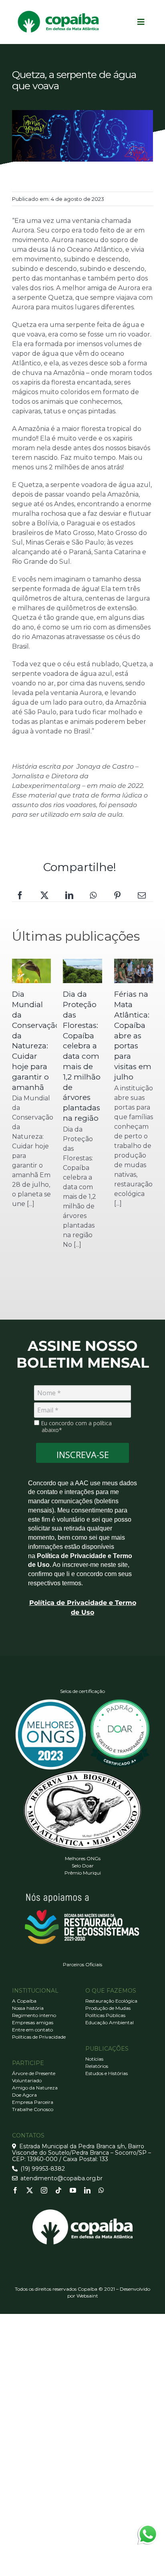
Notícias (94, 2059)
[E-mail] (142, 895)
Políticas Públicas (105, 2015)
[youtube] (73, 2190)
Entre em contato (32, 2030)
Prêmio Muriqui (83, 1873)
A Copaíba (24, 2001)
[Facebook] (20, 895)
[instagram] (44, 2190)
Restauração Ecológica (111, 2001)
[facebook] (15, 2190)
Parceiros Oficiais (82, 1964)
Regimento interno (34, 2015)
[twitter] (30, 2190)
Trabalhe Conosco (33, 2109)
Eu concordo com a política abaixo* (75, 1427)
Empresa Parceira (33, 2102)
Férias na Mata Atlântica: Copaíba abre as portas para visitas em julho (133, 1036)
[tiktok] (58, 2190)
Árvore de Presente (34, 2073)
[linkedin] (87, 2190)
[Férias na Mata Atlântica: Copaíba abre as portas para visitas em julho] (134, 971)
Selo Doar (83, 1866)
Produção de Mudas (108, 2008)
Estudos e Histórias (107, 2073)
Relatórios (97, 2066)
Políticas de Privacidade (39, 2037)
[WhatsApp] (93, 895)
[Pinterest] (117, 895)
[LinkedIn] (69, 895)
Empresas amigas (33, 2022)
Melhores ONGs (83, 1858)
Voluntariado (27, 2080)
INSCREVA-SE (83, 1454)
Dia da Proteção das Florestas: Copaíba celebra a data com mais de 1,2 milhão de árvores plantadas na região (82, 1056)
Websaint (87, 2296)
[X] (44, 895)
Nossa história (28, 2008)
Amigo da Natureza (35, 2088)
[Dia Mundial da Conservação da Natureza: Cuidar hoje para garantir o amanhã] (31, 971)
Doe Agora (24, 2095)
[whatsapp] (101, 2190)
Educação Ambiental (110, 2022)
